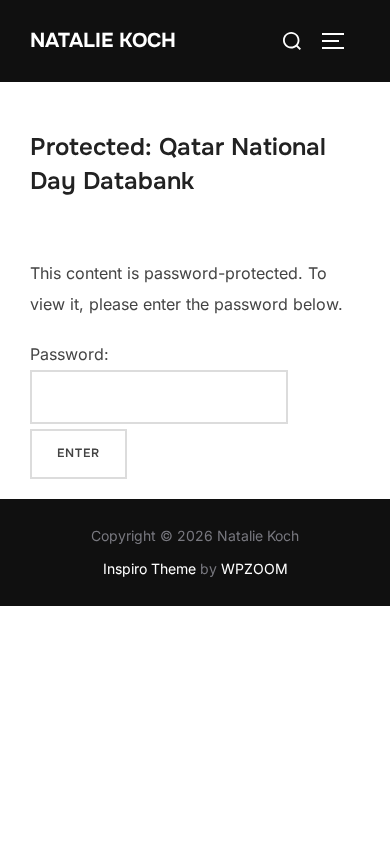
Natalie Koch (103, 40)
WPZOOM (254, 568)
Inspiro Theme (149, 568)
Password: (69, 354)
